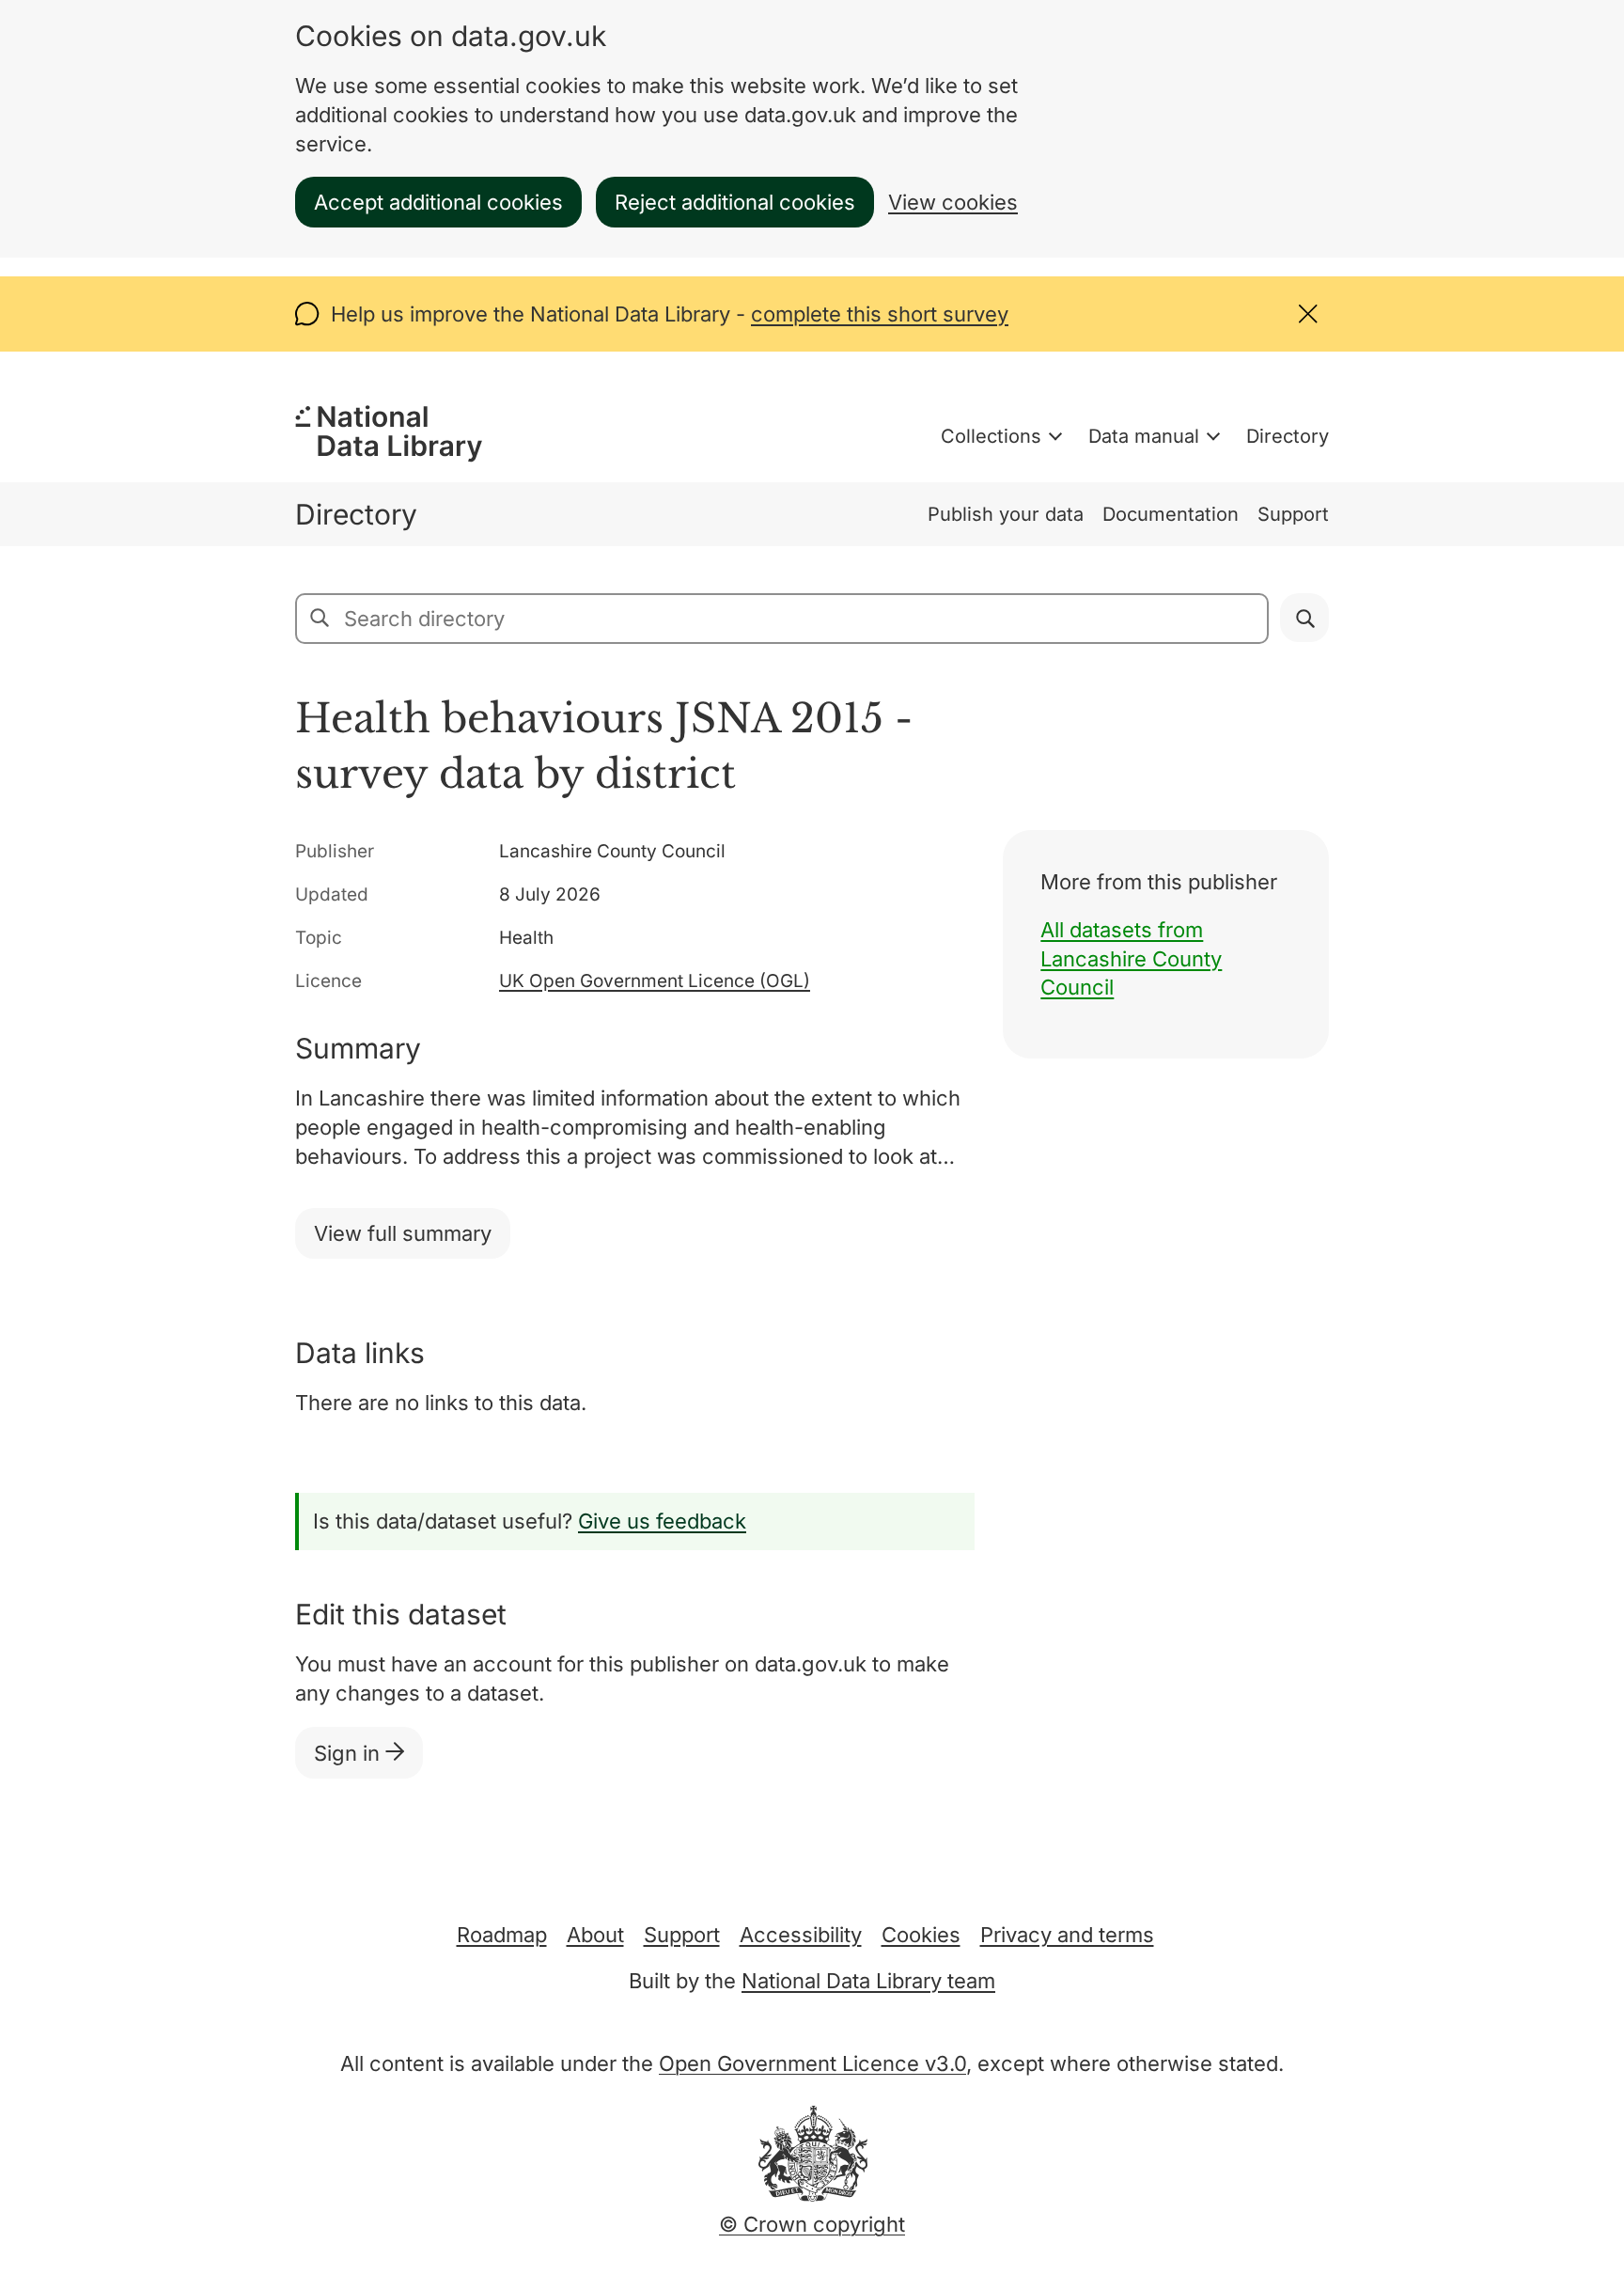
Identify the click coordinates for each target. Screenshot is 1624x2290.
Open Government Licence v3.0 (812, 2063)
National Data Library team (868, 1981)
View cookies (953, 202)
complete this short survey (880, 314)
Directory (1288, 436)
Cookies (921, 1935)
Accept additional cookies (438, 202)
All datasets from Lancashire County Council (1131, 959)
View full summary (403, 1233)
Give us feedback (662, 1521)
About (595, 1935)
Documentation (1171, 514)
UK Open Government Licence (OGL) (655, 981)
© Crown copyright (812, 2224)
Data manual (1144, 436)
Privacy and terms (1067, 1935)
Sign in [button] (350, 1753)
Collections (991, 436)
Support (1293, 514)
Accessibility (801, 1935)
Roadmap (502, 1935)
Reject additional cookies (735, 202)
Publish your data (1006, 514)
